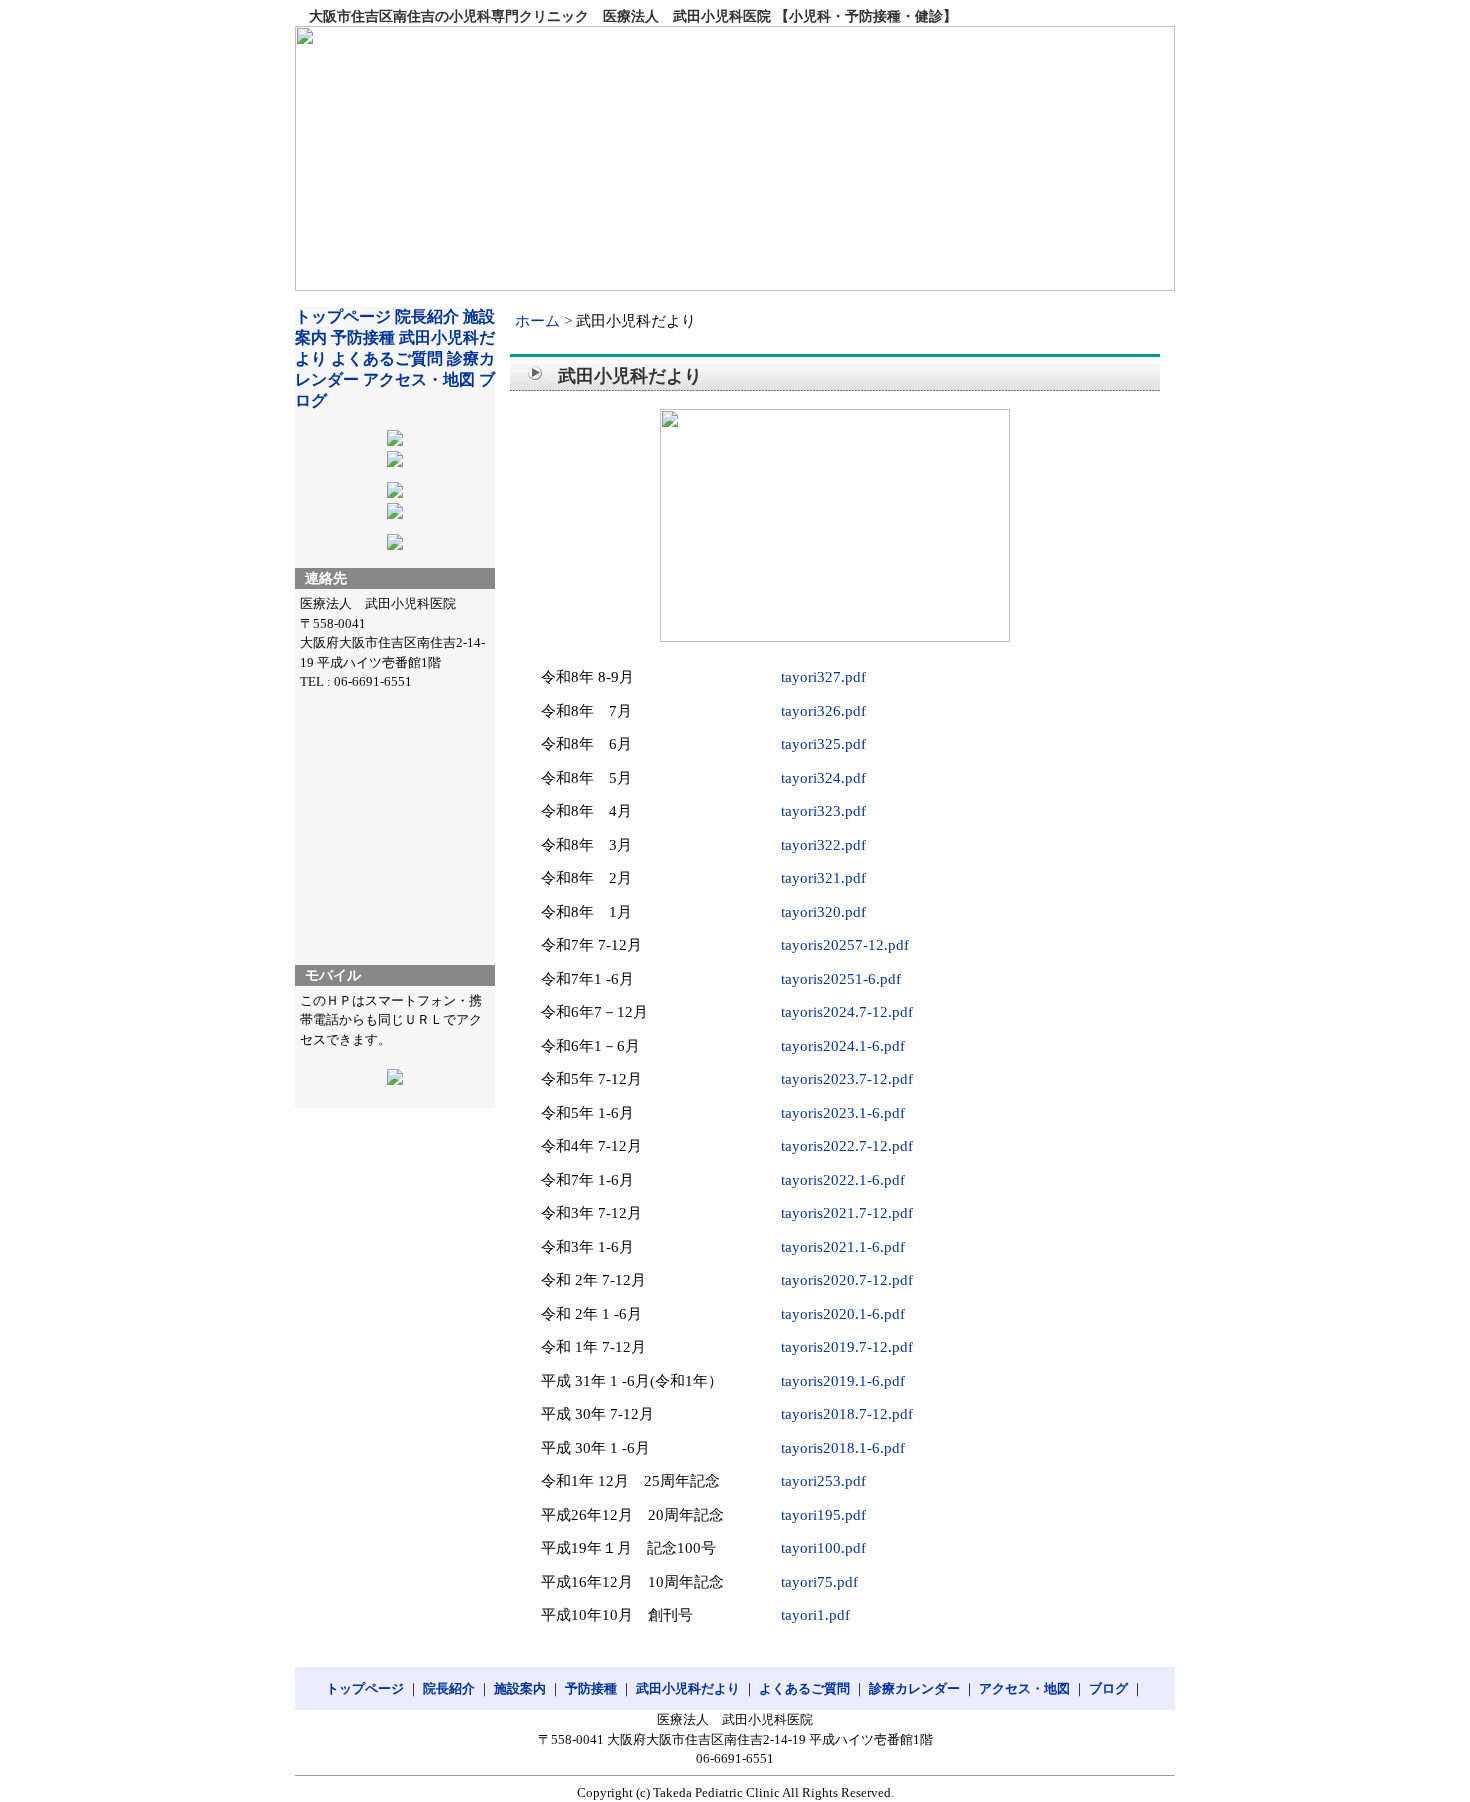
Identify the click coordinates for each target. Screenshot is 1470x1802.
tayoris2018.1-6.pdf (843, 1448)
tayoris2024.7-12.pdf (847, 1012)
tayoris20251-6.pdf (841, 979)
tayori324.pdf (823, 778)
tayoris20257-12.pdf (845, 945)
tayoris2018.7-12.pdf (847, 1414)
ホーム (537, 321)
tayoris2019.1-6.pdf (843, 1381)
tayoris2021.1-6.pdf (843, 1247)
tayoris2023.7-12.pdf (847, 1079)
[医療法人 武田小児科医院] (735, 158)
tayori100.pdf (823, 1548)
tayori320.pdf (823, 912)
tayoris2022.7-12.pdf (847, 1146)
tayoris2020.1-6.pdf (843, 1314)
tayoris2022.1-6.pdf (843, 1180)
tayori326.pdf (823, 711)
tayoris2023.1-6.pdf (843, 1113)
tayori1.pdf (815, 1615)
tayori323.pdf (823, 811)
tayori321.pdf (823, 878)
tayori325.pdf (823, 744)
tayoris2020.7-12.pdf (847, 1280)
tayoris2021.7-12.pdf (847, 1213)
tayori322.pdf (823, 845)
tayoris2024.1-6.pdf (843, 1046)
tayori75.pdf (819, 1582)
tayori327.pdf (823, 677)
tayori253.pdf (823, 1481)
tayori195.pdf (823, 1515)
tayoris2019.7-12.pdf (847, 1347)
